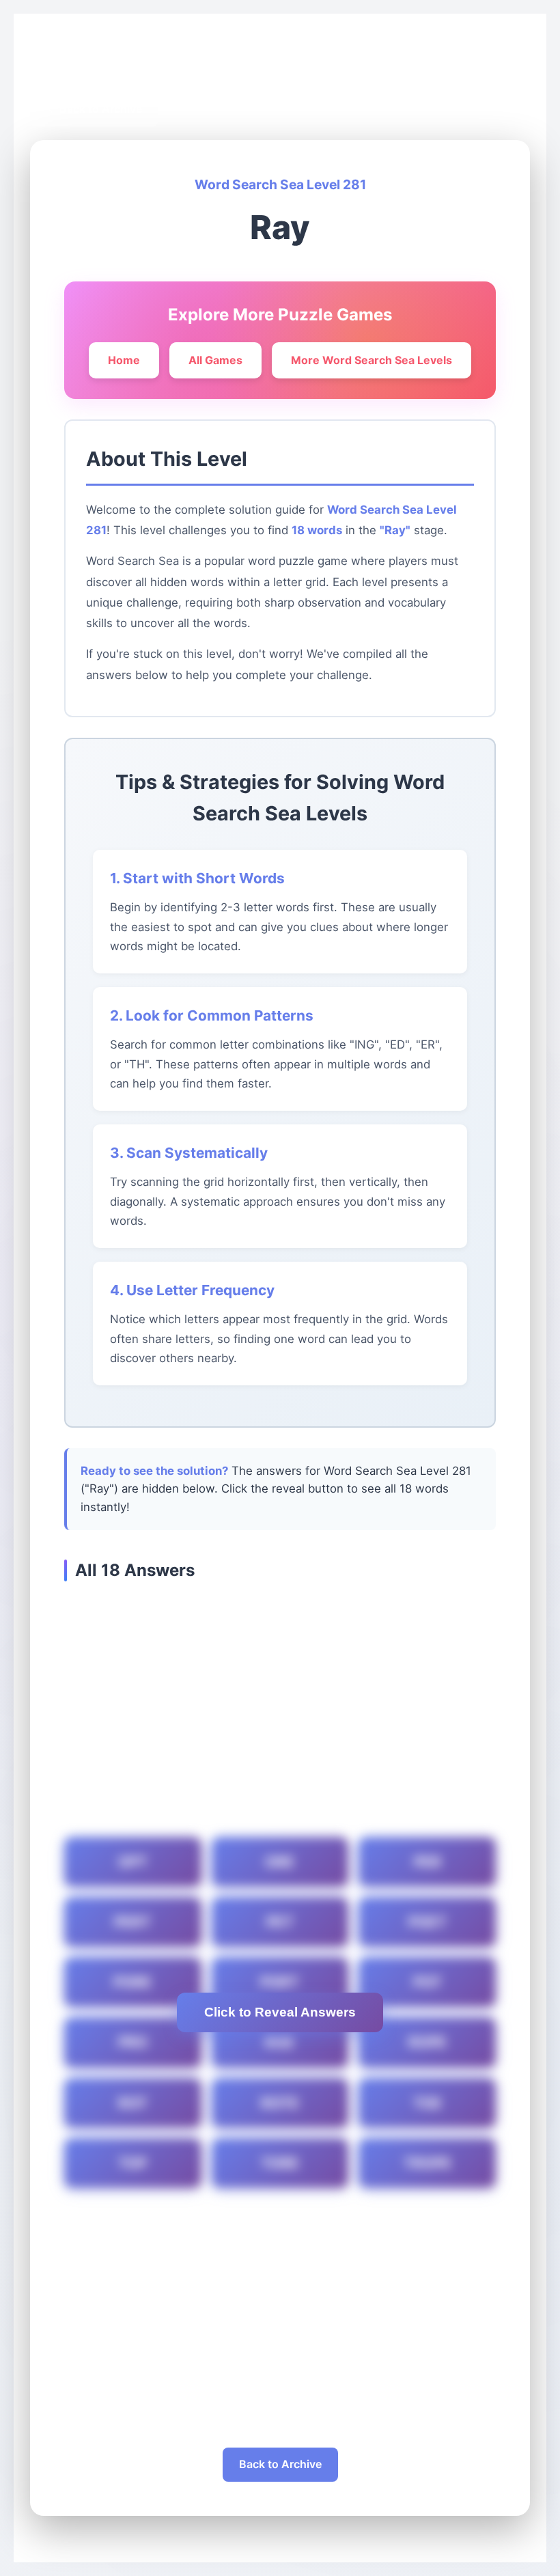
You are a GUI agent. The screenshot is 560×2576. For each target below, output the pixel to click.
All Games (215, 360)
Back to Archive (280, 2464)
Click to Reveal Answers (280, 2012)
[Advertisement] (280, 1711)
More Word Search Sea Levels (372, 360)
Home (58, 63)
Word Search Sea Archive (151, 63)
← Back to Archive (94, 109)
